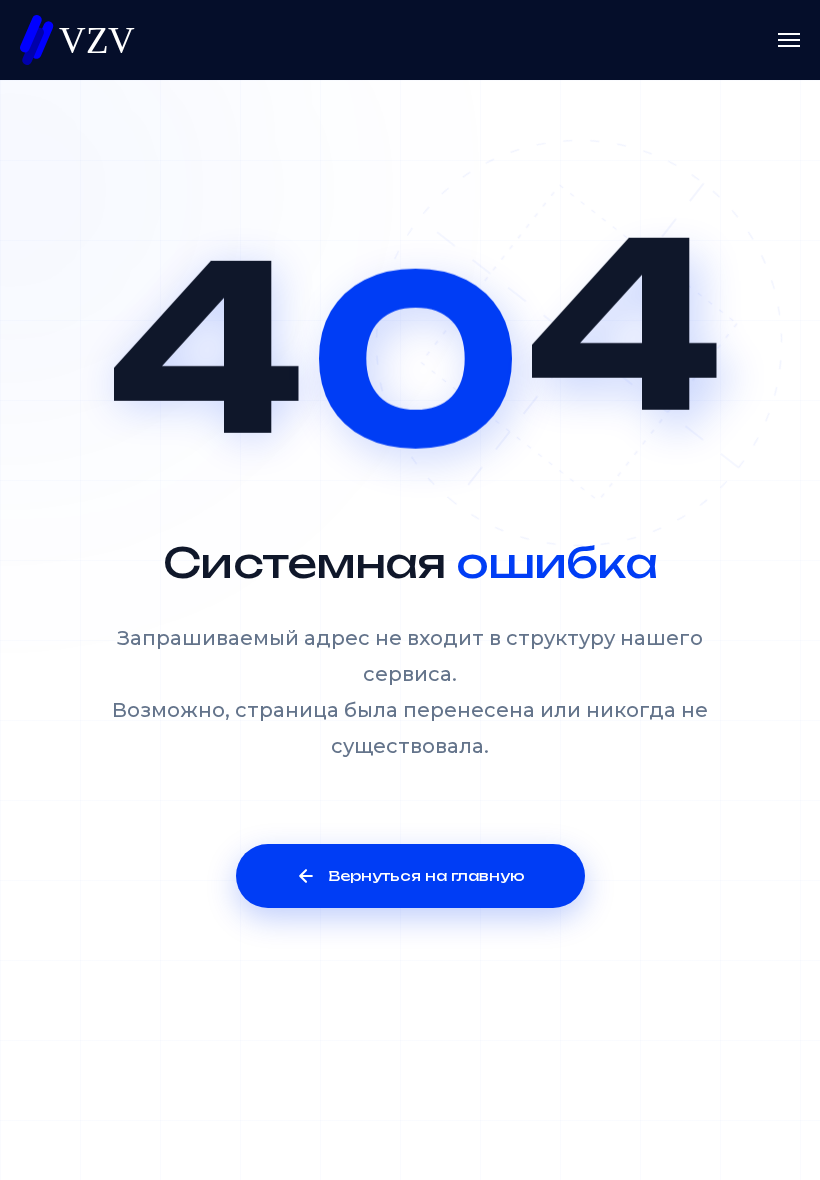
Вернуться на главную (426, 875)
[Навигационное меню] (789, 40)
